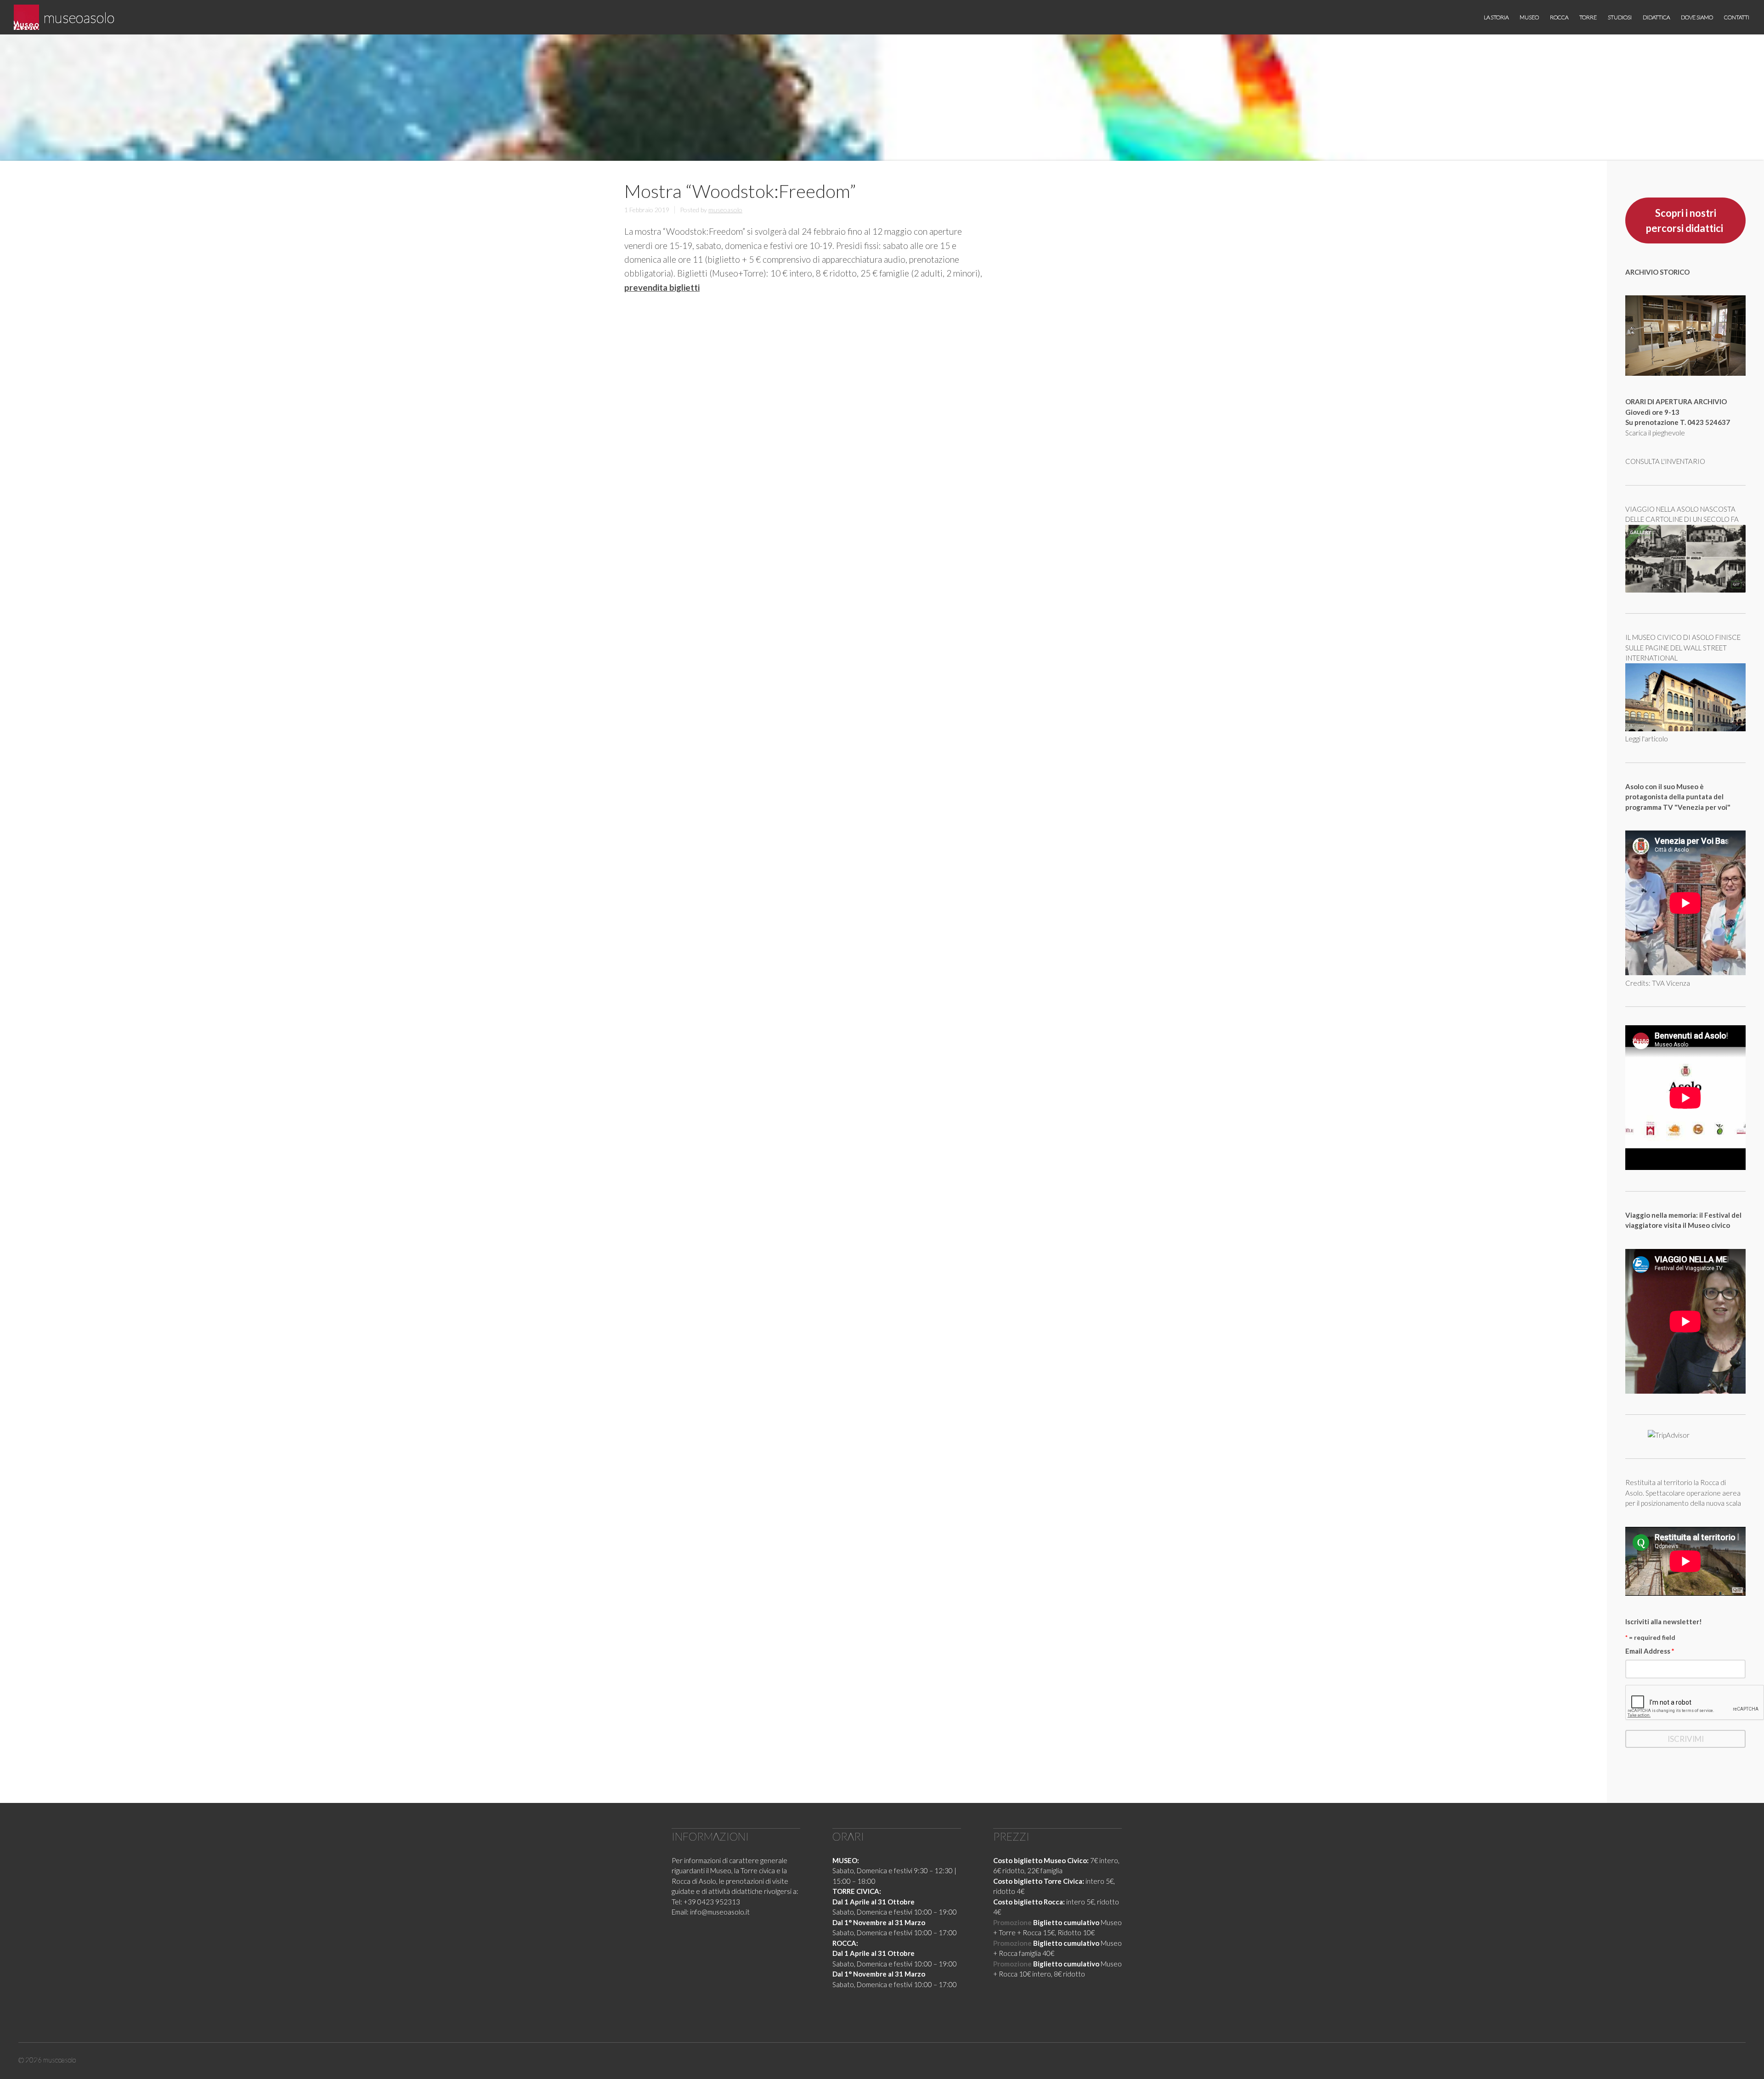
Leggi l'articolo (1647, 739)
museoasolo (79, 17)
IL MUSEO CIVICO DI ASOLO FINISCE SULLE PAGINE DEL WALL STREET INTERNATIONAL (1683, 647)
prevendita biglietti (662, 287)
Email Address (1650, 1651)
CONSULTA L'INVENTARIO (1665, 461)
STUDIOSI (1620, 17)
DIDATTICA (1656, 17)
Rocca (1559, 17)
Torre (1588, 17)
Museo (1529, 17)
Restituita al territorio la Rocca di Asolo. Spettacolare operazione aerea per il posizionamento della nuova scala (1683, 1493)
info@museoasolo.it (720, 1912)
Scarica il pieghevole (1655, 433)
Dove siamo (1697, 17)
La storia (1496, 17)
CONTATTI (1737, 17)
